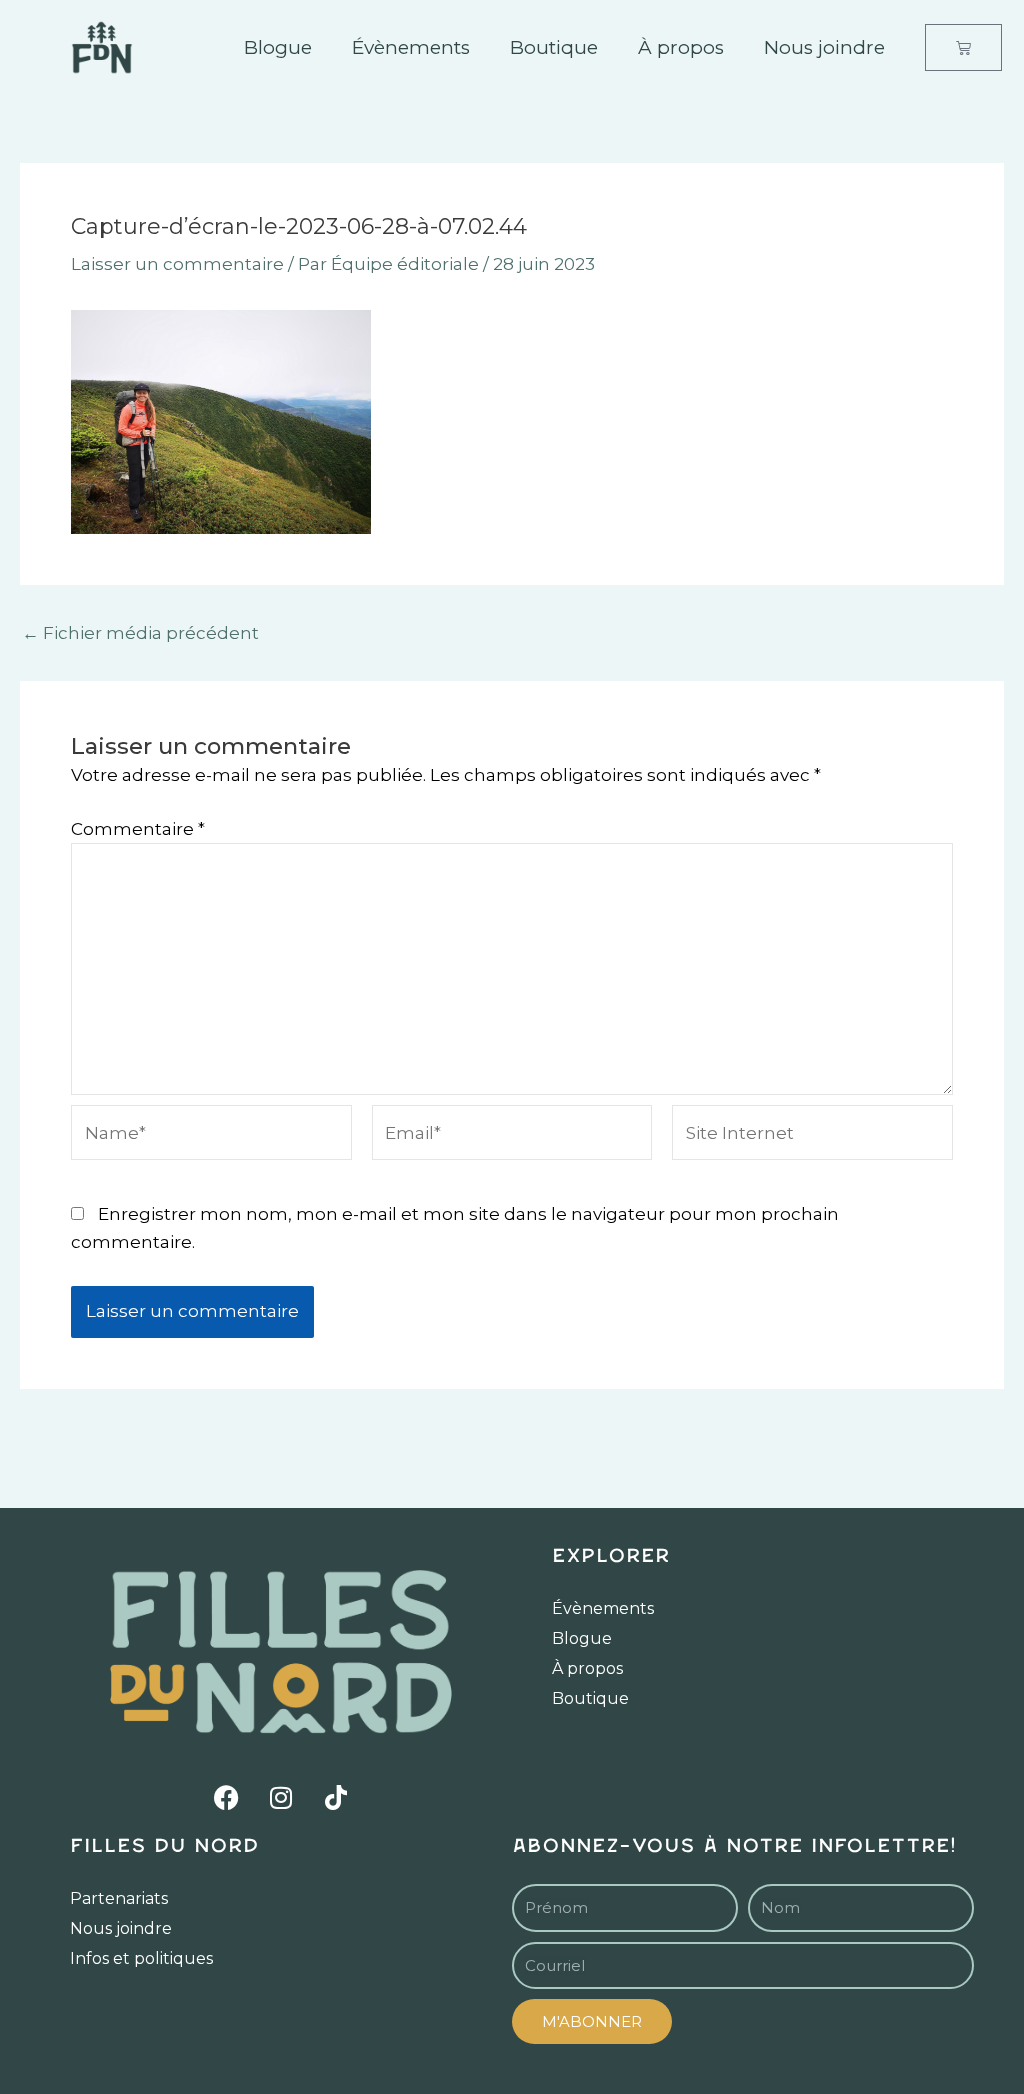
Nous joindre (824, 47)
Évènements (411, 47)
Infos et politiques (141, 1958)
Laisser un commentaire (177, 264)
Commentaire (138, 829)
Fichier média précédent (140, 633)
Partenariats (119, 1898)
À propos (681, 47)
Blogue (278, 47)
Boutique (554, 47)
